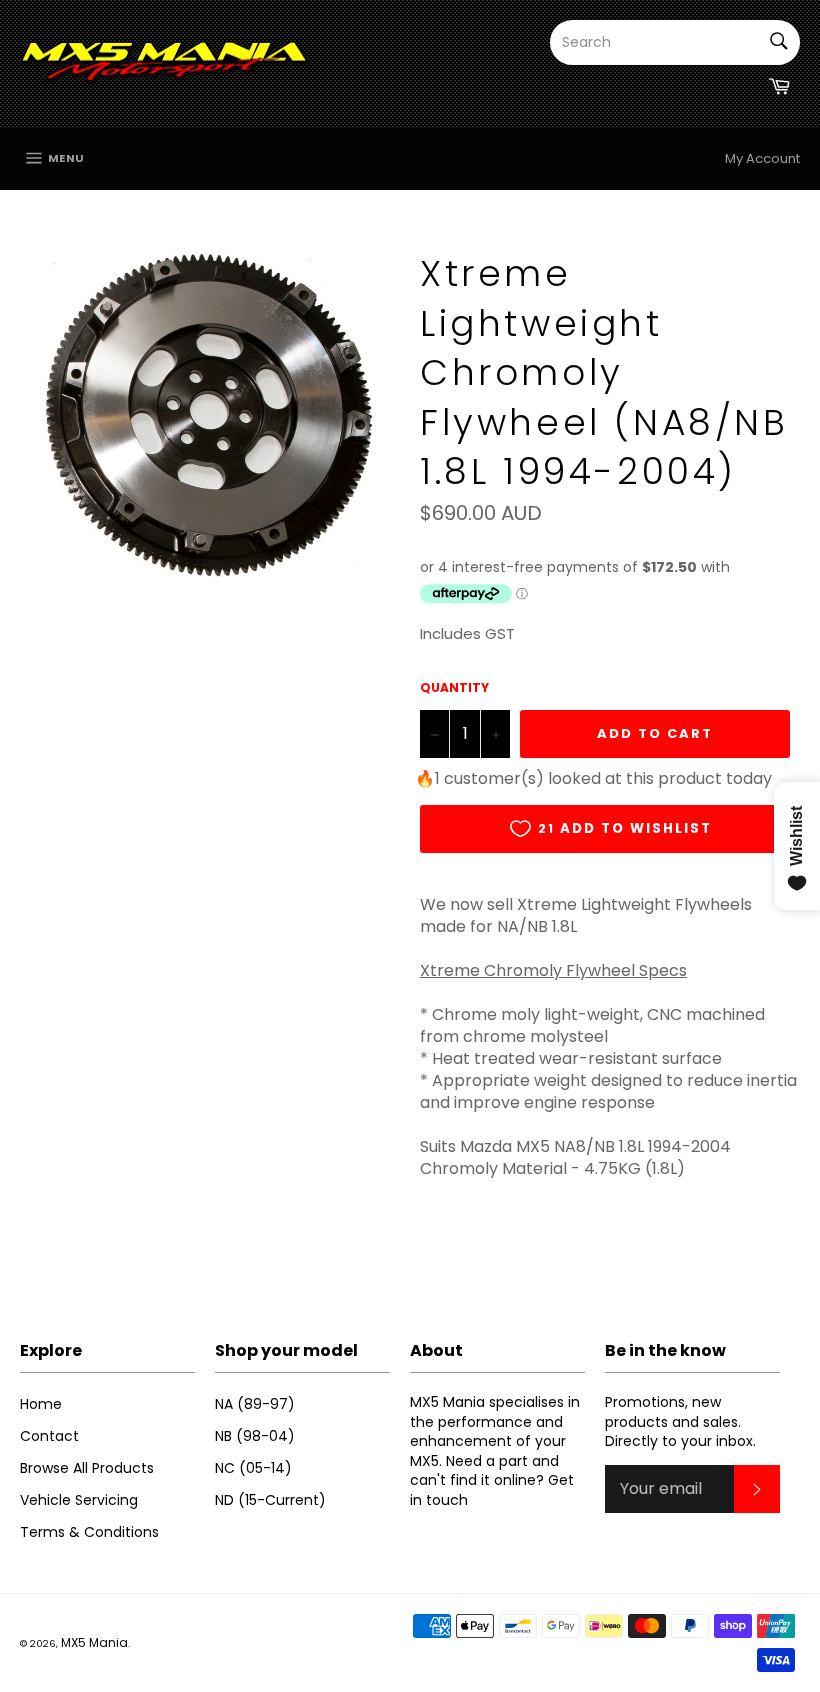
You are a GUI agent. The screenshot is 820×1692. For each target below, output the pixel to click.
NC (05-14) (253, 1468)
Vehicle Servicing (79, 1500)
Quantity (454, 688)
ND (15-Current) (270, 1500)
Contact (49, 1436)
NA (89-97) (255, 1404)
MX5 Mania (94, 1642)
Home (41, 1404)
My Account (762, 158)
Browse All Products (87, 1468)
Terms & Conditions (89, 1532)
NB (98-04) (255, 1436)
